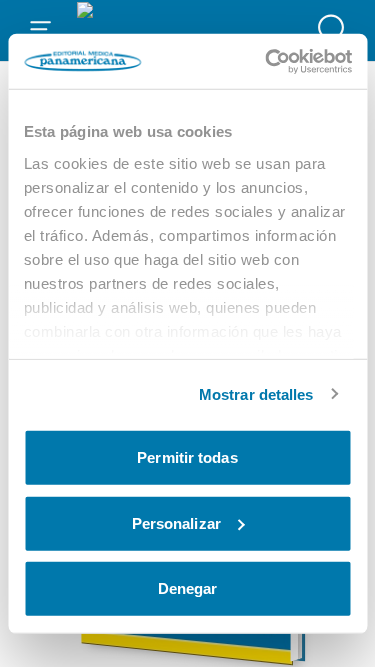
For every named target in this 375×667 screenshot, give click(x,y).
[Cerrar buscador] (334, 30)
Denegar (188, 588)
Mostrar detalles (256, 393)
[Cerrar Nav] (41, 30)
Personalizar (176, 522)
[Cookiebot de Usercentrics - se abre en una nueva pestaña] (267, 61)
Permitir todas (187, 457)
